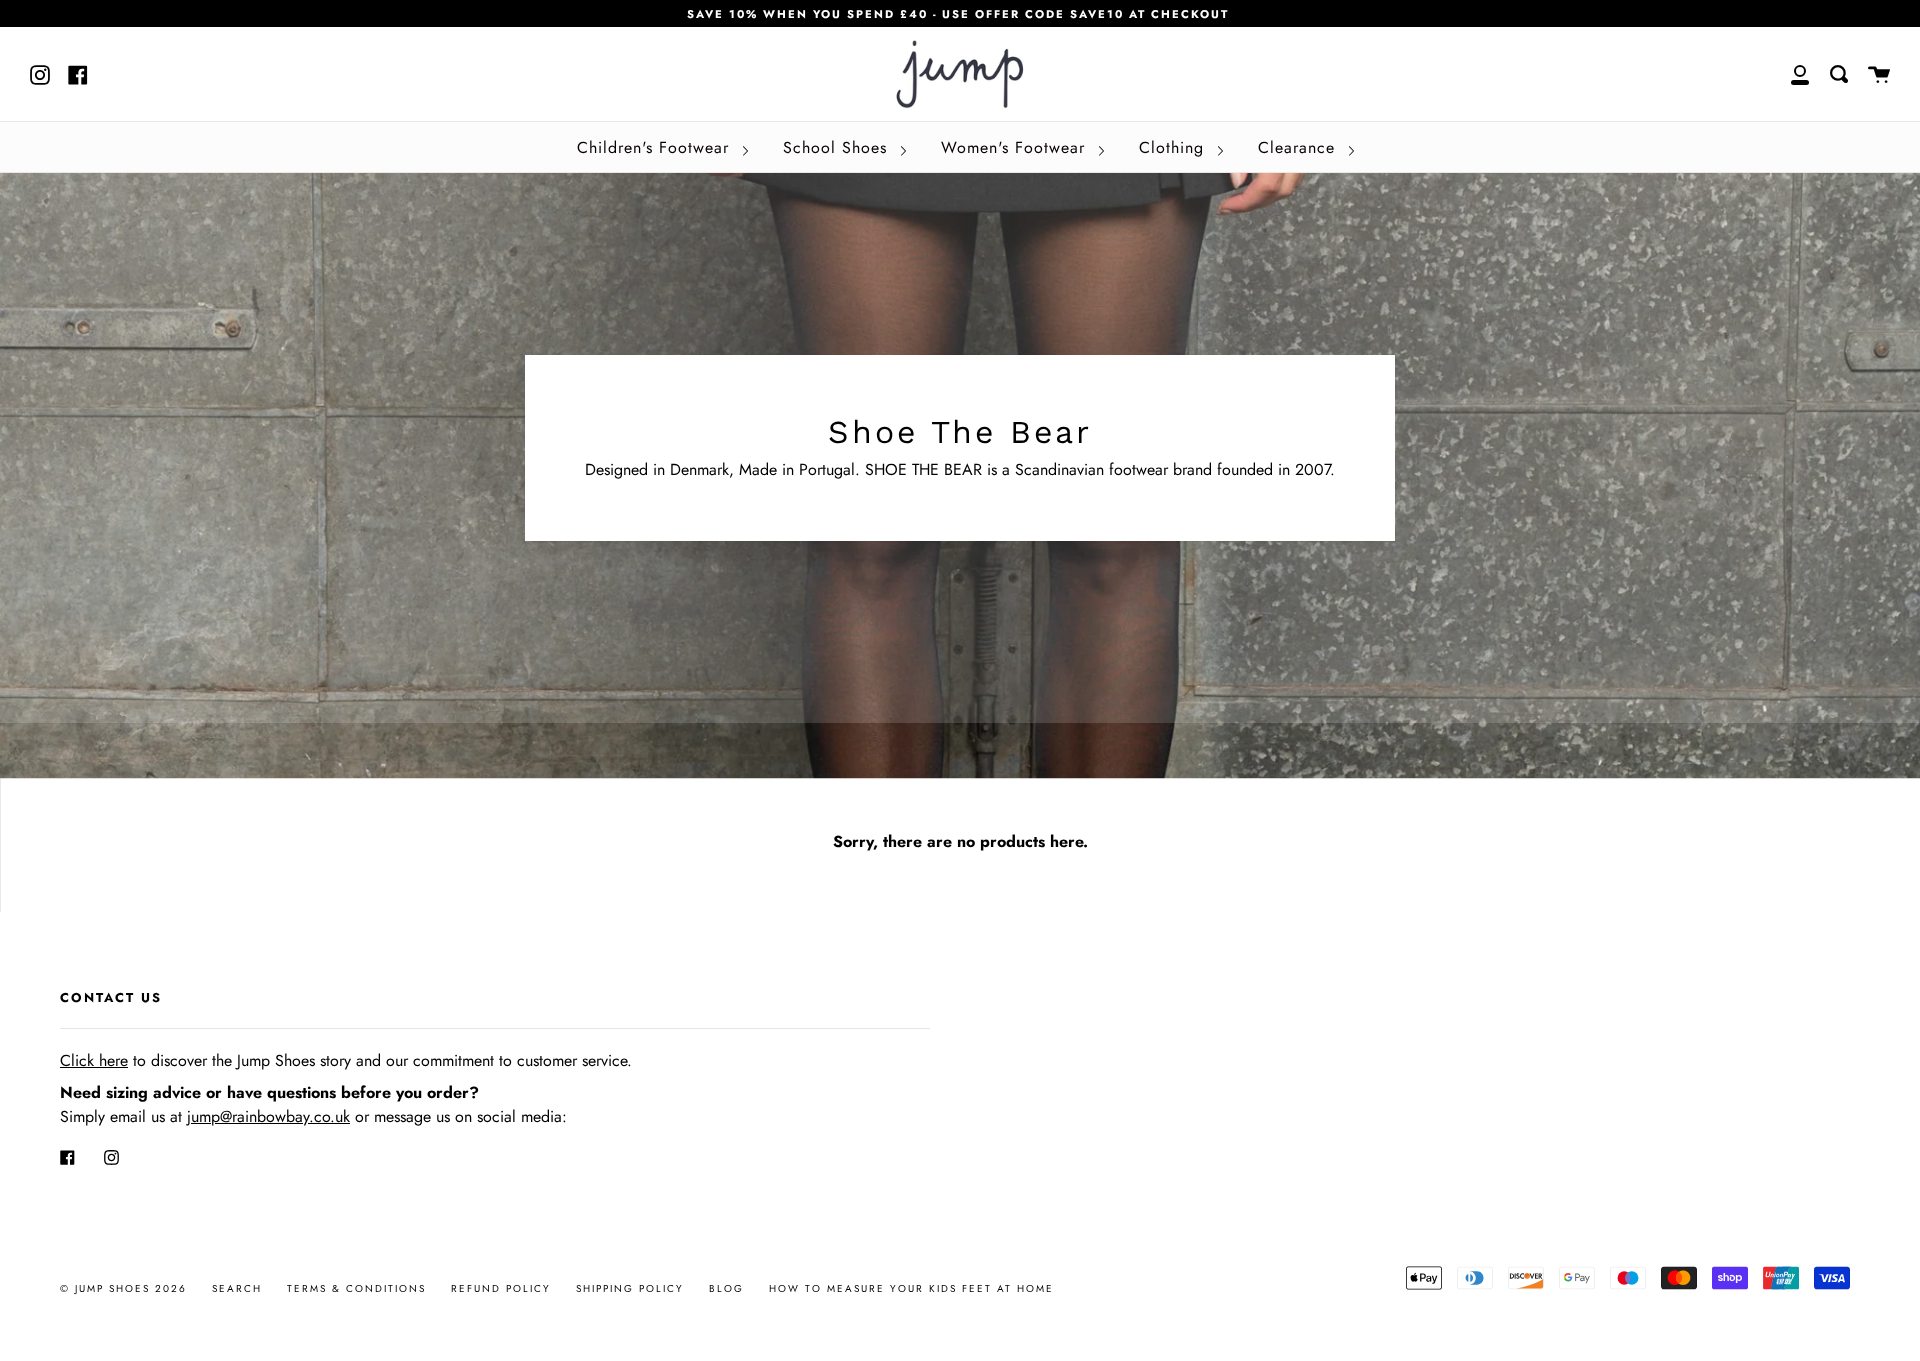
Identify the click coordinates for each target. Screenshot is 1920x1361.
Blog (726, 1288)
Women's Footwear (1016, 147)
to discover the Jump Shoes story (205, 1060)
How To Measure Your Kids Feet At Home (911, 1288)
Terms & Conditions (356, 1288)
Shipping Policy (630, 1288)
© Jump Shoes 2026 (123, 1288)
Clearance (1299, 147)
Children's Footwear (656, 147)
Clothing (1174, 147)
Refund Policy (501, 1288)
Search (237, 1288)
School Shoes (838, 147)
